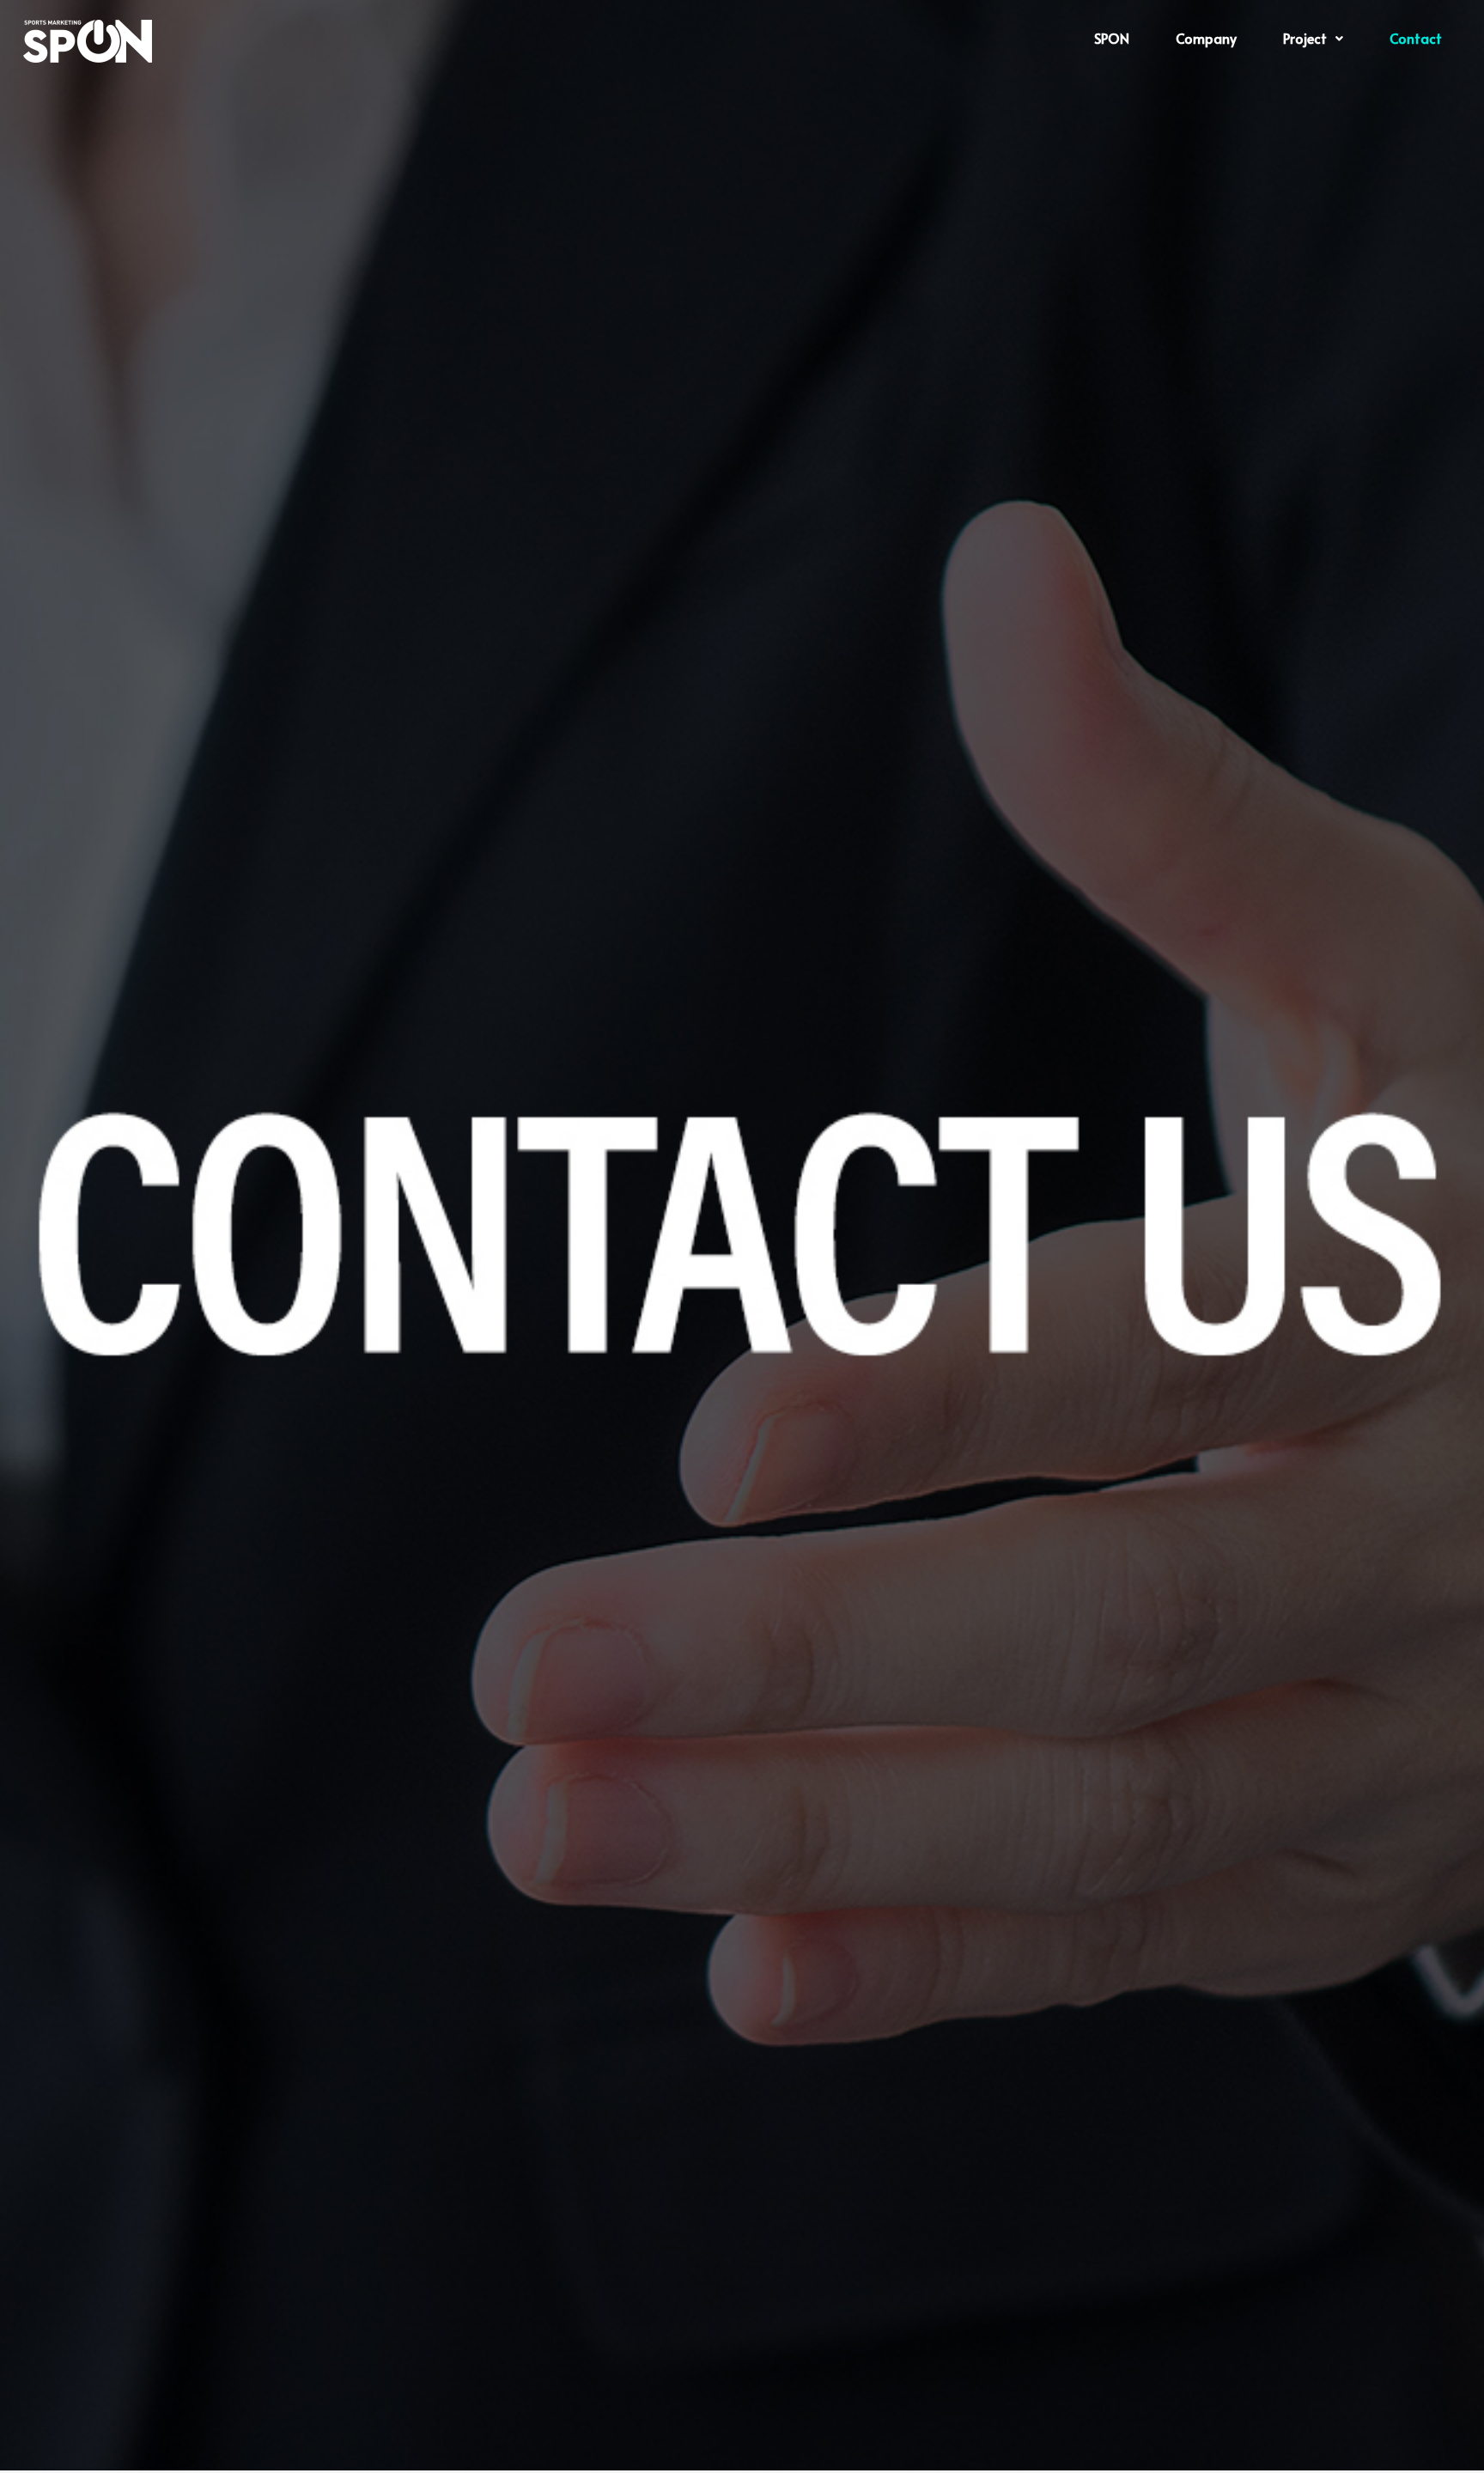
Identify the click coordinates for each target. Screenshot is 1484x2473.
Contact (1416, 38)
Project (1305, 38)
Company (1206, 38)
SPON (1112, 38)
